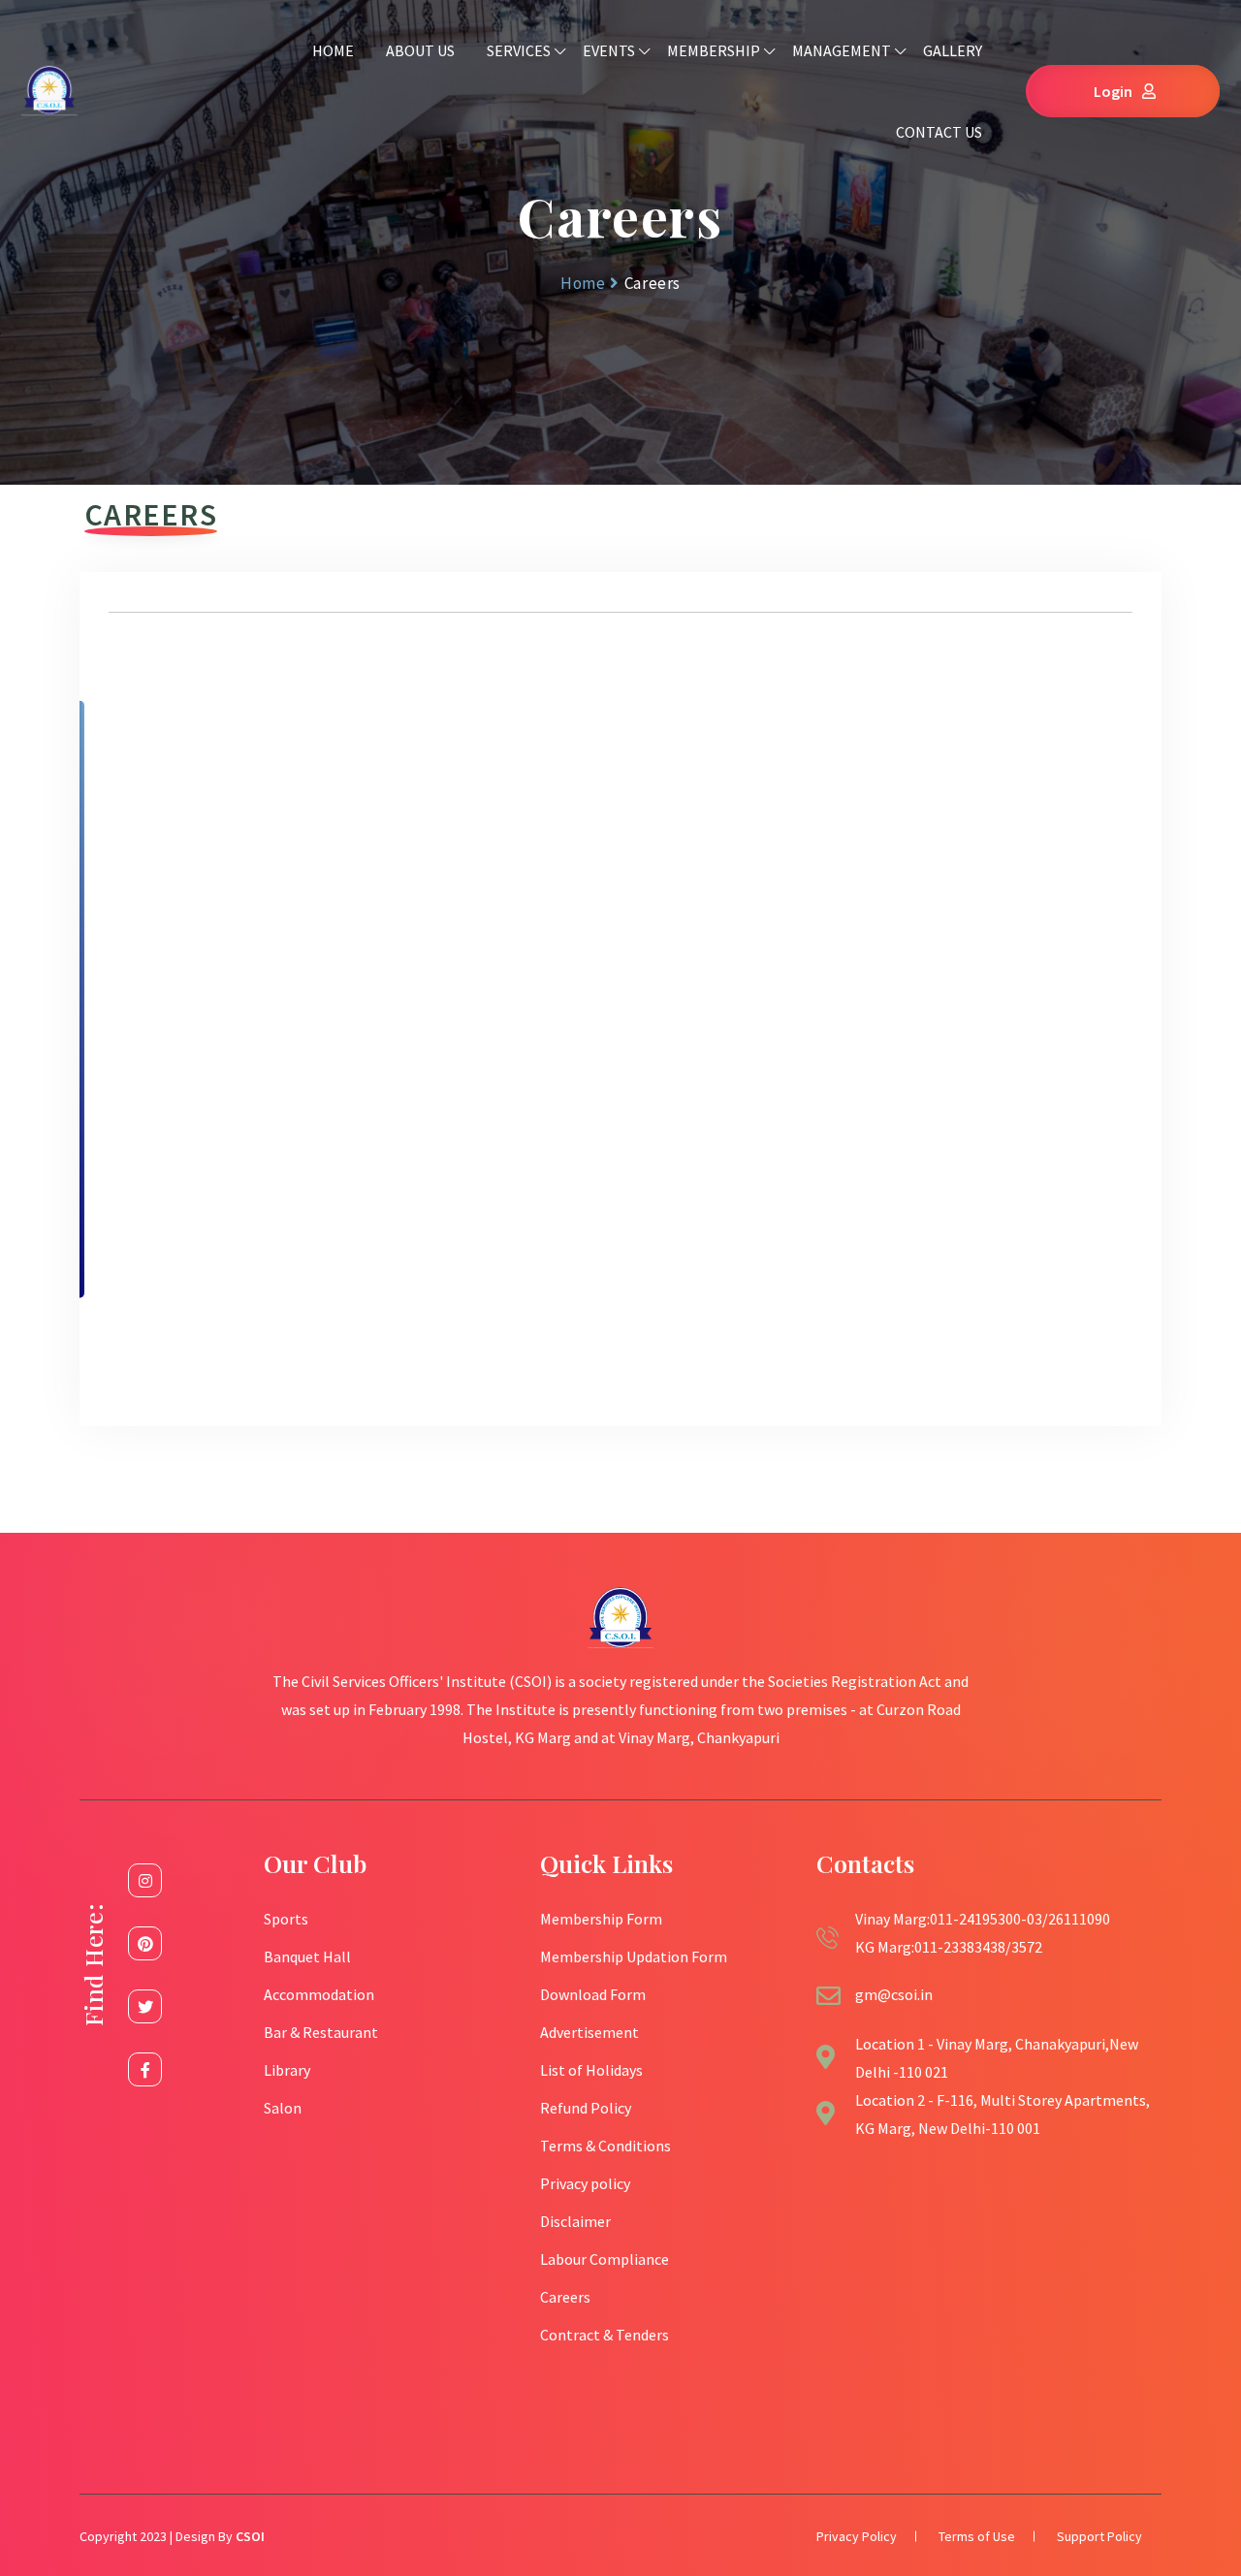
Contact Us (939, 132)
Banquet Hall (307, 1956)
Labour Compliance (605, 2259)
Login (1113, 91)
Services (519, 50)
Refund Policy (586, 2108)
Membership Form (601, 1919)
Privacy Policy (857, 2536)
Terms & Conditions (605, 2146)
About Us (420, 50)
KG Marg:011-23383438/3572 (949, 1947)
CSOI (250, 2536)
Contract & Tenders (605, 2335)
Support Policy (1099, 2536)
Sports (286, 1919)
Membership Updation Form (634, 1956)
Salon (283, 2108)
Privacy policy (585, 2183)
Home (333, 50)
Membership (714, 50)
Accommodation (319, 1994)
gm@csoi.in (894, 1994)
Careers (565, 2297)
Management (842, 50)
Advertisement (589, 2032)
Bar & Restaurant (321, 2032)
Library (287, 2070)
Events (609, 50)
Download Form (593, 1994)
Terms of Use (977, 2536)
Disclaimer (575, 2221)
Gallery (953, 50)
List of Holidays (591, 2070)
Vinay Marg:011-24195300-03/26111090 (983, 1919)
